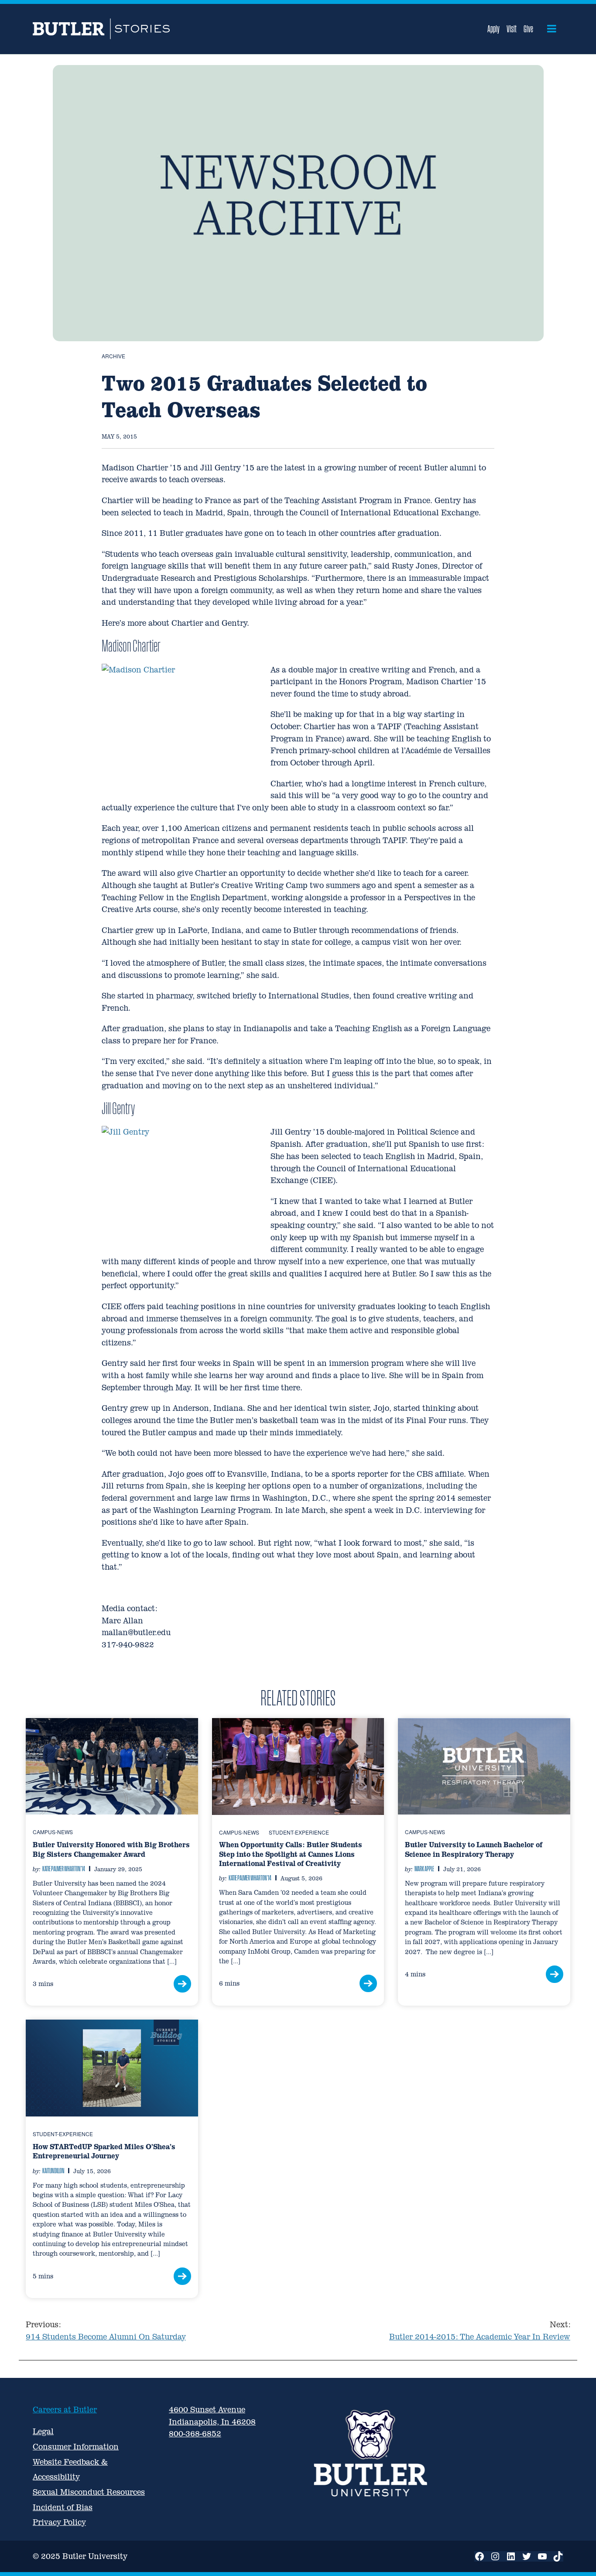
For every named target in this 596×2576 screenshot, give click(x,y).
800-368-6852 (195, 2434)
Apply (493, 29)
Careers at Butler (65, 2410)
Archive (113, 356)
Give (528, 29)
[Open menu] (552, 29)
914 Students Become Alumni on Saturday (106, 2331)
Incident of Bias (63, 2507)
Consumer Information (76, 2447)
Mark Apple (424, 1869)
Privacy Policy (59, 2522)
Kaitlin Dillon (53, 2171)
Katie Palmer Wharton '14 (64, 1869)
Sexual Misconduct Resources (89, 2492)
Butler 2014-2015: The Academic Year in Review (480, 2331)
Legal (43, 2431)
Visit (512, 29)
